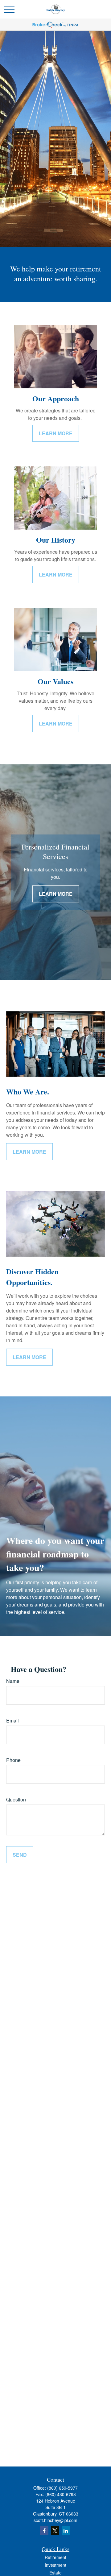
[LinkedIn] (66, 2531)
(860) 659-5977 (62, 2488)
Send (20, 1855)
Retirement (55, 2557)
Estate (55, 2573)
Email (12, 1720)
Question (16, 1799)
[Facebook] (44, 2531)
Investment (55, 2565)
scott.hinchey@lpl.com (55, 2520)
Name (13, 1681)
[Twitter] (55, 2531)
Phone (13, 1760)
